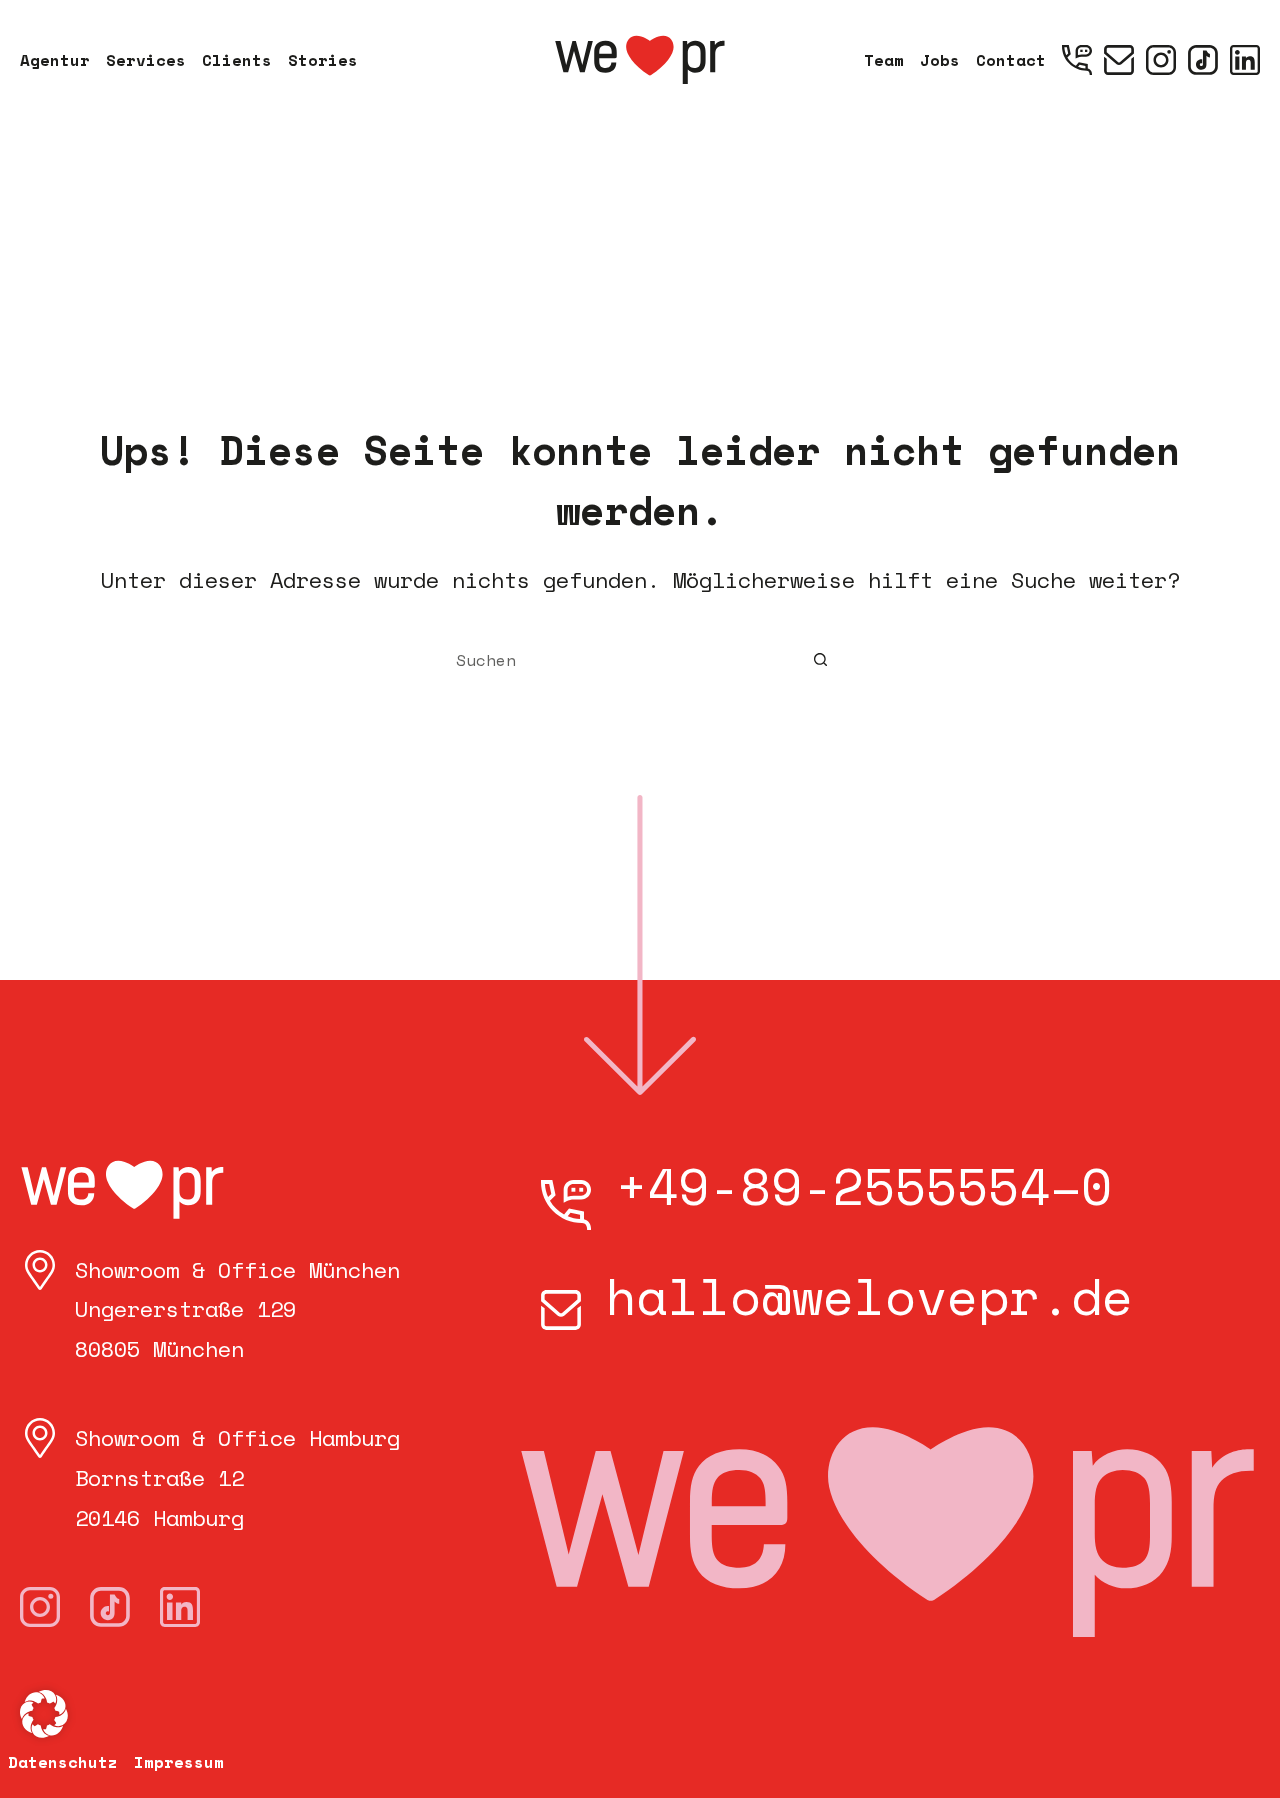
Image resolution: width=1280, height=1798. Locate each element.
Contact (1011, 60)
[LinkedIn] (1245, 60)
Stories (323, 60)
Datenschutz (63, 1762)
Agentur (55, 60)
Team (884, 60)
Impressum (179, 1762)
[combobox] (621, 660)
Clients (237, 60)
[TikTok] (1203, 60)
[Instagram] (1161, 60)
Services (146, 60)
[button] (44, 1714)
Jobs (940, 60)
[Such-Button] (820, 660)
